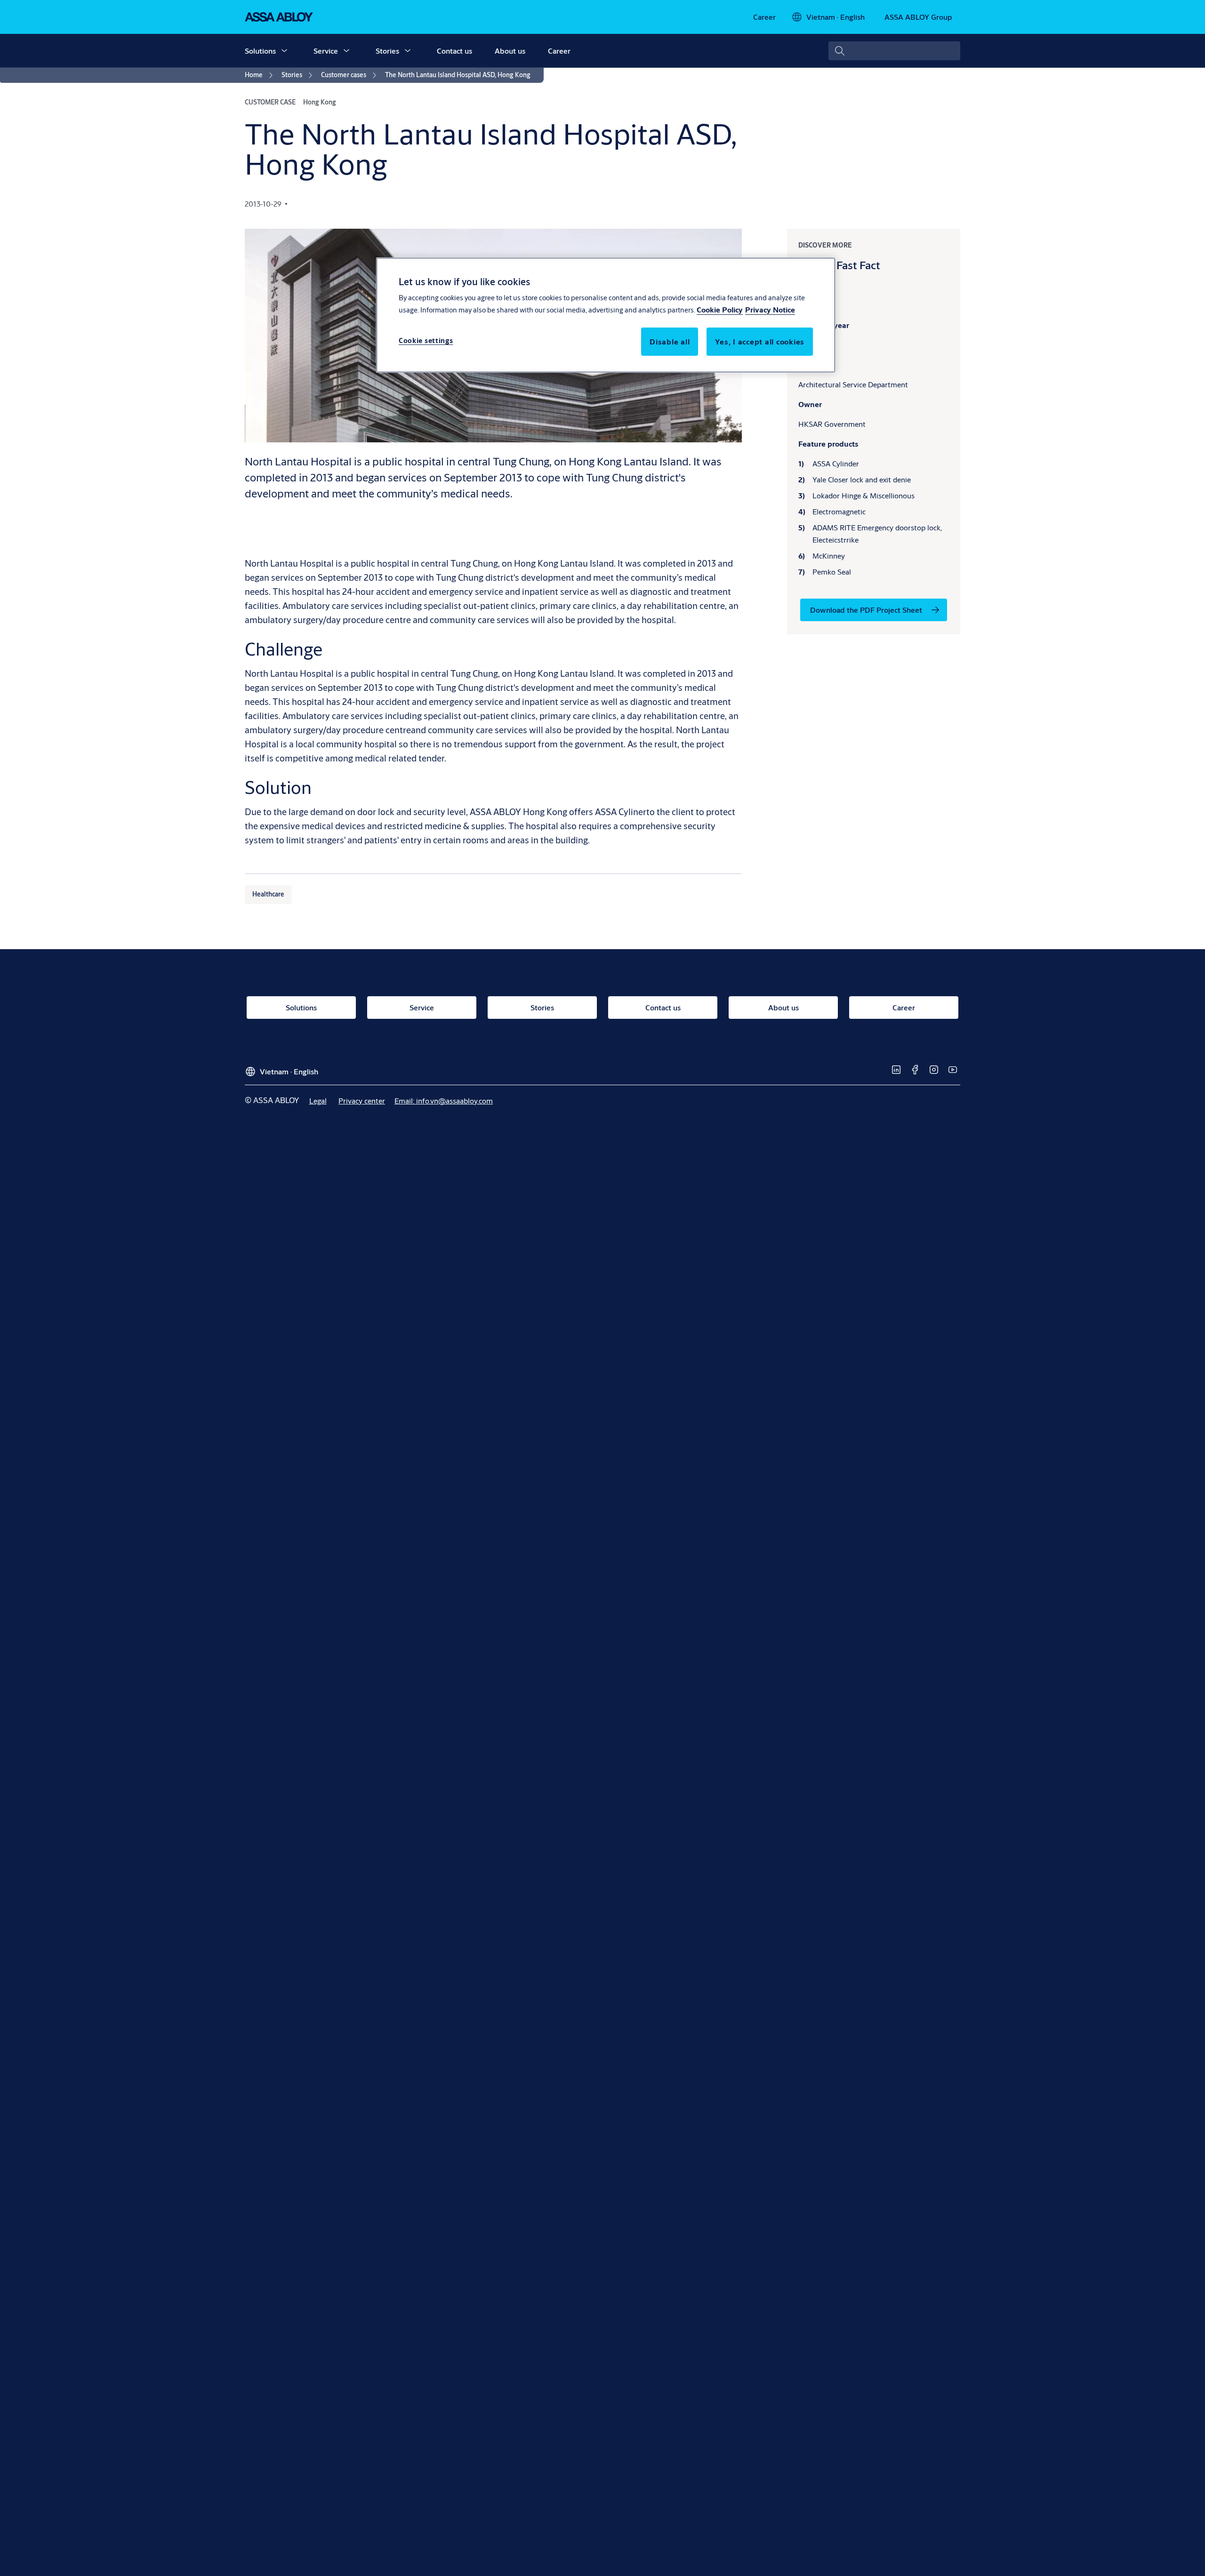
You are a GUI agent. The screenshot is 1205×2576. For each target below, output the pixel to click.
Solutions (260, 51)
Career (559, 51)
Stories (387, 51)
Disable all (670, 342)
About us (510, 51)
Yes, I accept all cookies (760, 342)
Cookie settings (426, 341)
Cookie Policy (720, 310)
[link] (764, 17)
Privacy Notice (770, 310)
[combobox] (894, 51)
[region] (606, 315)
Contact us (454, 51)
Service (326, 51)
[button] (284, 51)
